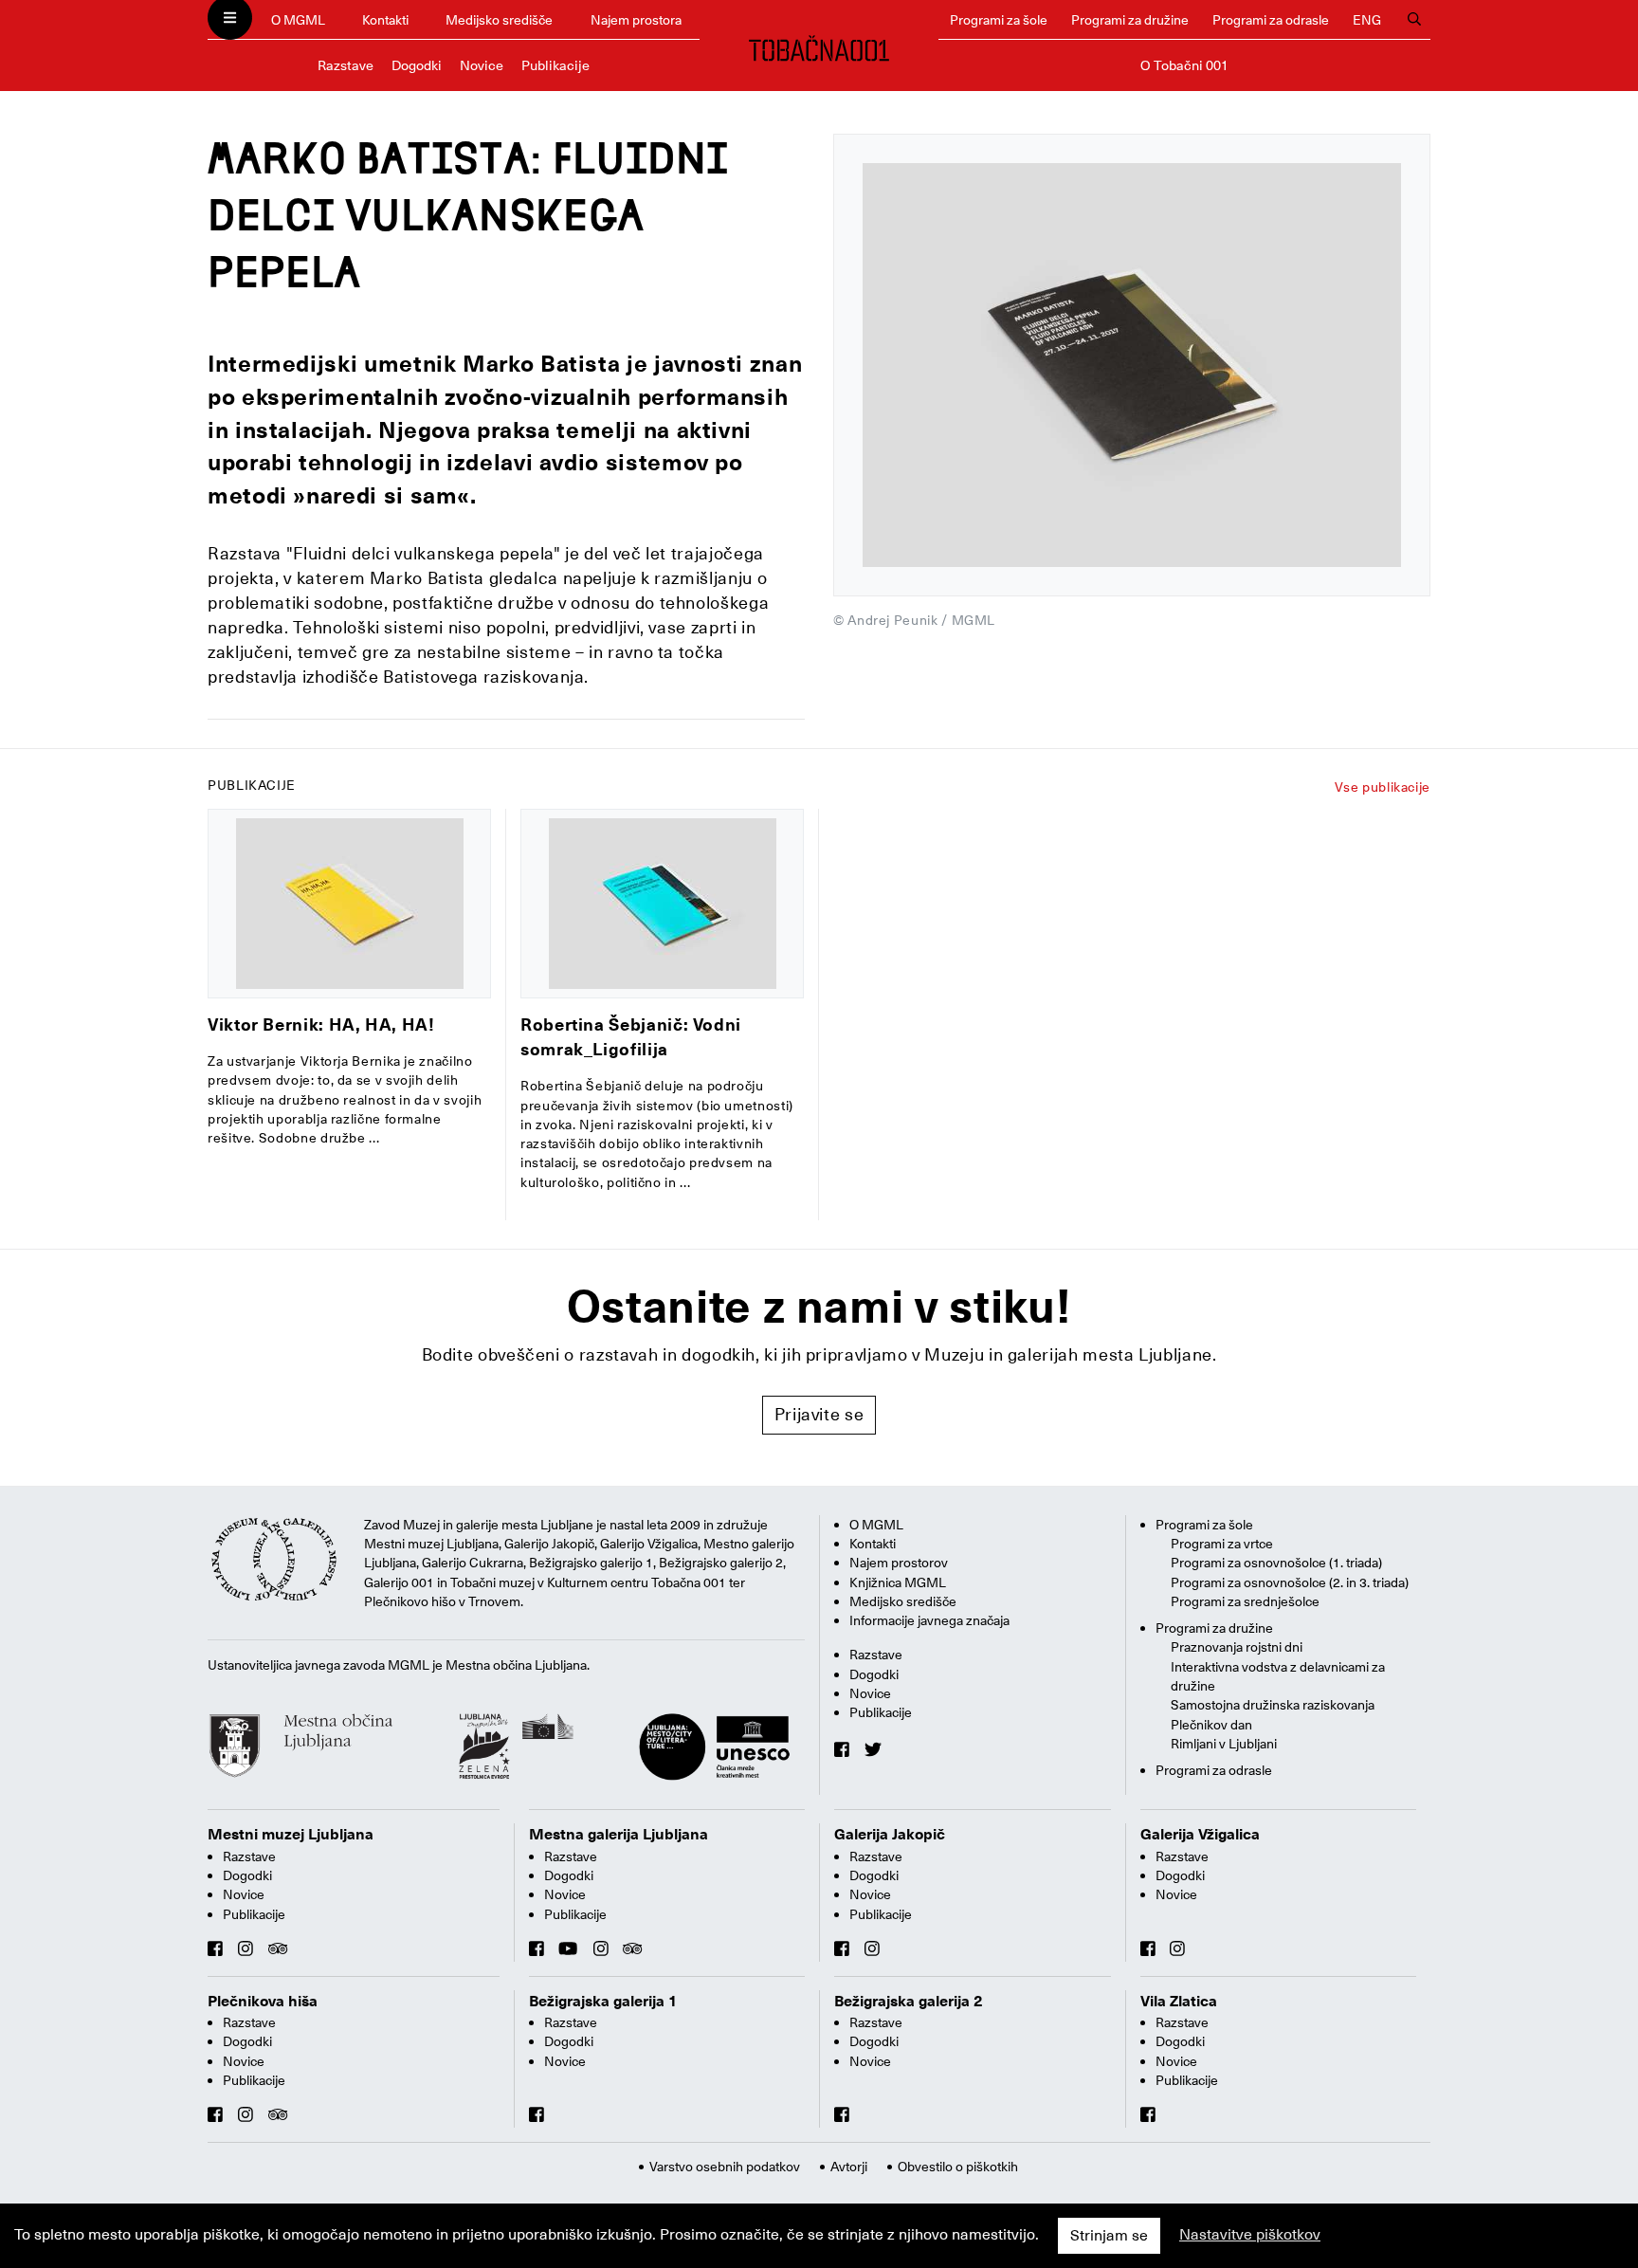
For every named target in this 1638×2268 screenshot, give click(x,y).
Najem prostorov (899, 1563)
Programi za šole (999, 20)
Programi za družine (1130, 20)
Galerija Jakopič (890, 1835)
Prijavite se (819, 1414)
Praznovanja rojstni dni (1237, 1647)
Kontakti (385, 20)
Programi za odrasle (1271, 20)
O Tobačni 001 (1184, 65)
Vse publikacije (1383, 787)
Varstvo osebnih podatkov (725, 2167)
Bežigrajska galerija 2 (909, 2002)
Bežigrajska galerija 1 (603, 2002)
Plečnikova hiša (263, 2002)
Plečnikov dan (1211, 1725)
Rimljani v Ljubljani (1224, 1744)
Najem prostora (636, 20)
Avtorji (849, 2167)
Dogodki (417, 65)
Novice (482, 65)
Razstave (346, 65)
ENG (1367, 20)
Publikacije (555, 65)
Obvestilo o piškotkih (958, 2167)
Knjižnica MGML (898, 1582)
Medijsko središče (499, 20)
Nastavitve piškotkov (1250, 2235)
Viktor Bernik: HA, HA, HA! (321, 1024)
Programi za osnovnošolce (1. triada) (1276, 1563)
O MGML (298, 20)
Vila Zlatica (1179, 2002)
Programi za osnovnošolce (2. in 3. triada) (1290, 1582)
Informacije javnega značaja (929, 1620)
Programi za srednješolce (1245, 1601)
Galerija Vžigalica (1200, 1835)
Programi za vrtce (1222, 1544)
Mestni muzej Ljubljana (291, 1835)
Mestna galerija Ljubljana (619, 1835)
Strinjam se (1109, 2236)
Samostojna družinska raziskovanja (1273, 1705)
